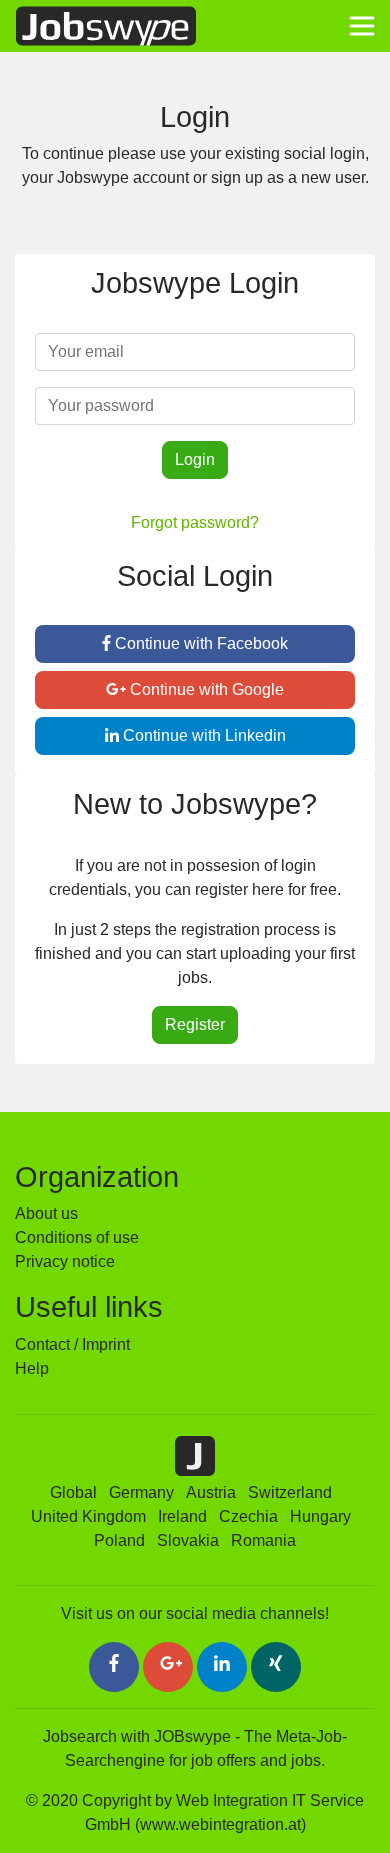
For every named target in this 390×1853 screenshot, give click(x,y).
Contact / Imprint (72, 1344)
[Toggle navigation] (362, 26)
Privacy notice (65, 1261)
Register (195, 1024)
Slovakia (188, 1540)
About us (46, 1213)
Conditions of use (77, 1237)
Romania (263, 1540)
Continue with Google (205, 689)
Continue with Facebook (199, 643)
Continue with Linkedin (202, 735)
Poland (119, 1540)
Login (195, 459)
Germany (141, 1492)
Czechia (248, 1516)
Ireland (182, 1516)
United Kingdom (88, 1516)
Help (32, 1368)
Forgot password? (195, 522)
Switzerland (290, 1492)
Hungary (320, 1516)
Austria (211, 1492)
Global (73, 1492)
